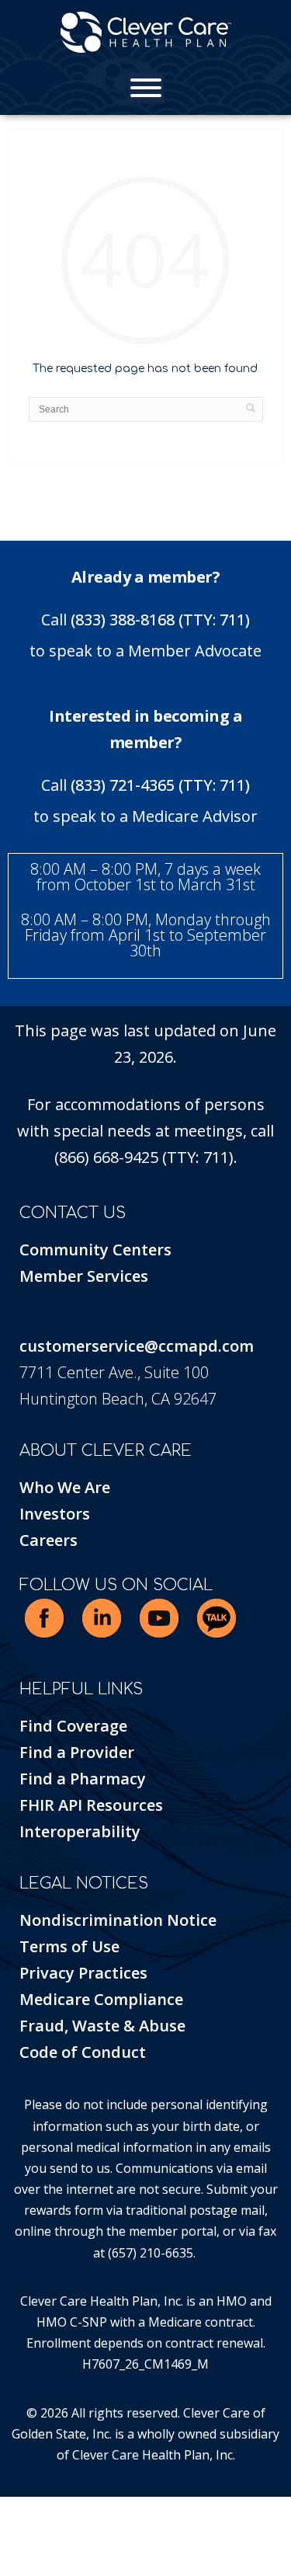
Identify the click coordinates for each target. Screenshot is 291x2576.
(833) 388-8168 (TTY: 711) (160, 620)
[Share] (27, 2512)
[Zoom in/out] (4, 2512)
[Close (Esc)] (39, 2512)
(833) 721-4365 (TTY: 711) (160, 785)
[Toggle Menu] (146, 88)
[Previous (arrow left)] (4, 2538)
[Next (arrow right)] (16, 2538)
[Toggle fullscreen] (16, 2512)
